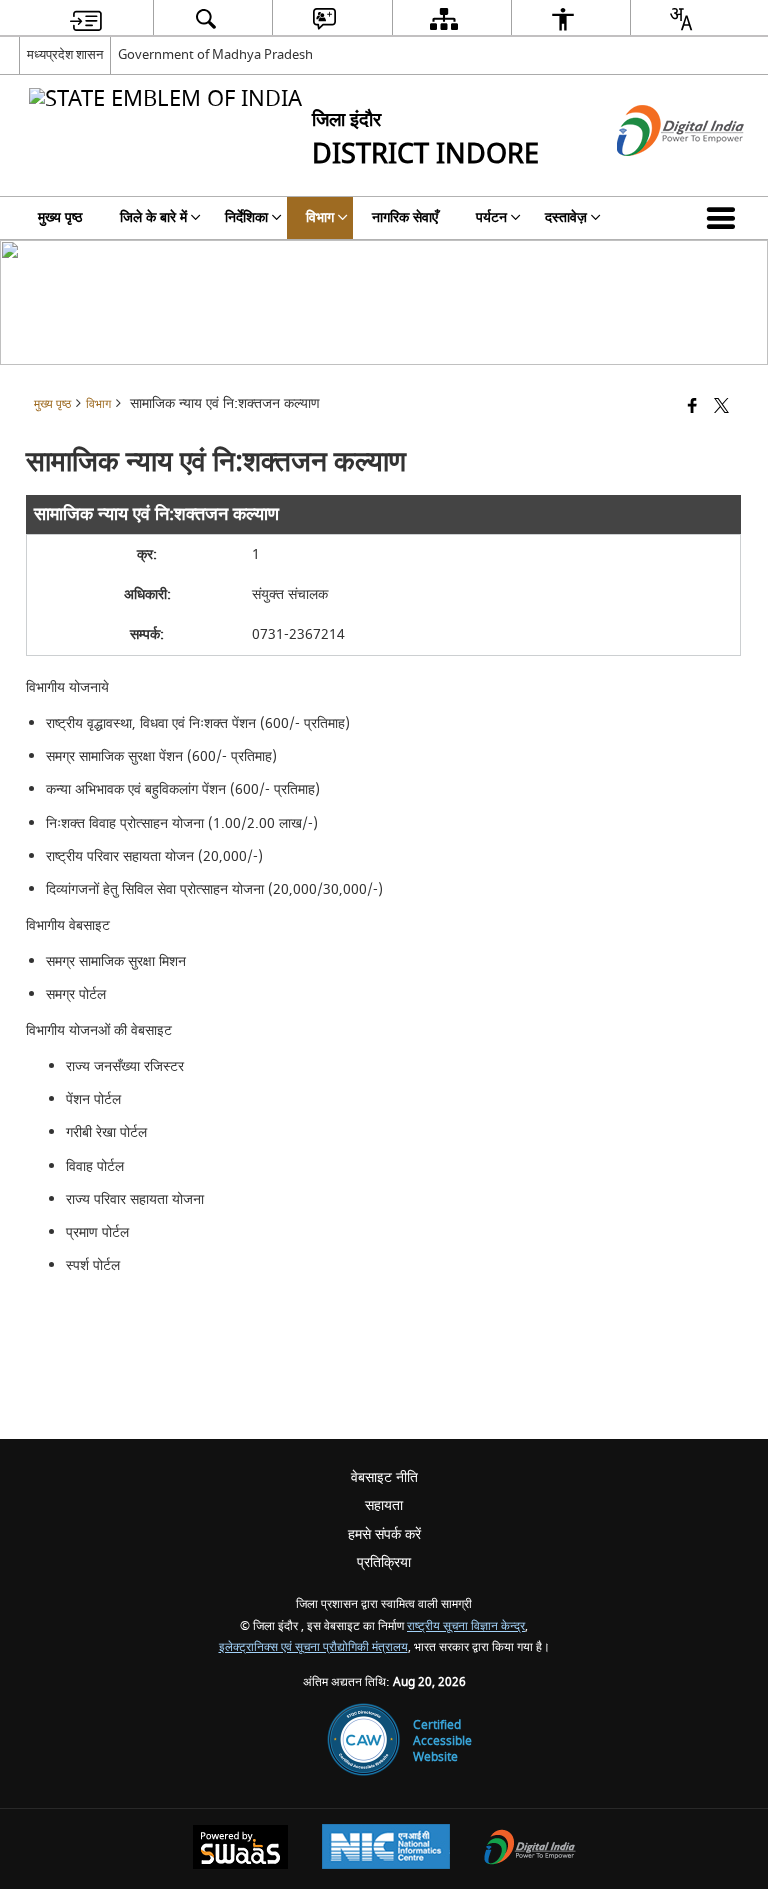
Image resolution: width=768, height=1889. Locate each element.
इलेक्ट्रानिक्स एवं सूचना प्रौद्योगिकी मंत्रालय (313, 1647)
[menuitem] (86, 18)
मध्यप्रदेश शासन (65, 54)
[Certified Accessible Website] (363, 1741)
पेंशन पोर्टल (93, 1099)
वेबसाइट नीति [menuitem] (384, 1477)
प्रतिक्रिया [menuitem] (384, 1562)
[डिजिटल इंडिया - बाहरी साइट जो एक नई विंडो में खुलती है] (655, 173)
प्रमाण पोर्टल (97, 1232)
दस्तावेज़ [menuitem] (566, 217)
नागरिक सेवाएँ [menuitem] (405, 217)
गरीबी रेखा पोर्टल (106, 1132)
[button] (725, 218)
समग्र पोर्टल (76, 994)
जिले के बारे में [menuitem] (153, 217)
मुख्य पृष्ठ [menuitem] (60, 217)
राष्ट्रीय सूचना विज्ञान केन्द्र (466, 1626)
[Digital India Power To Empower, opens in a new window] (530, 1849)
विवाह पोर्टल (95, 1166)
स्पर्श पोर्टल (93, 1265)
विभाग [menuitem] (320, 217)
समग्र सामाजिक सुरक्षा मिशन (116, 961)
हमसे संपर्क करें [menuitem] (384, 1534)
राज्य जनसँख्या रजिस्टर (125, 1066)
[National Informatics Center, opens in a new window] (386, 1849)
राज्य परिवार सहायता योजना (135, 1199)
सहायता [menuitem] (384, 1505)
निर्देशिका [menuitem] (246, 217)
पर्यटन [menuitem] (491, 217)
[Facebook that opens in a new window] (692, 407)
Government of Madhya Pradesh (215, 54)
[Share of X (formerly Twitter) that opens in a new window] (721, 407)
